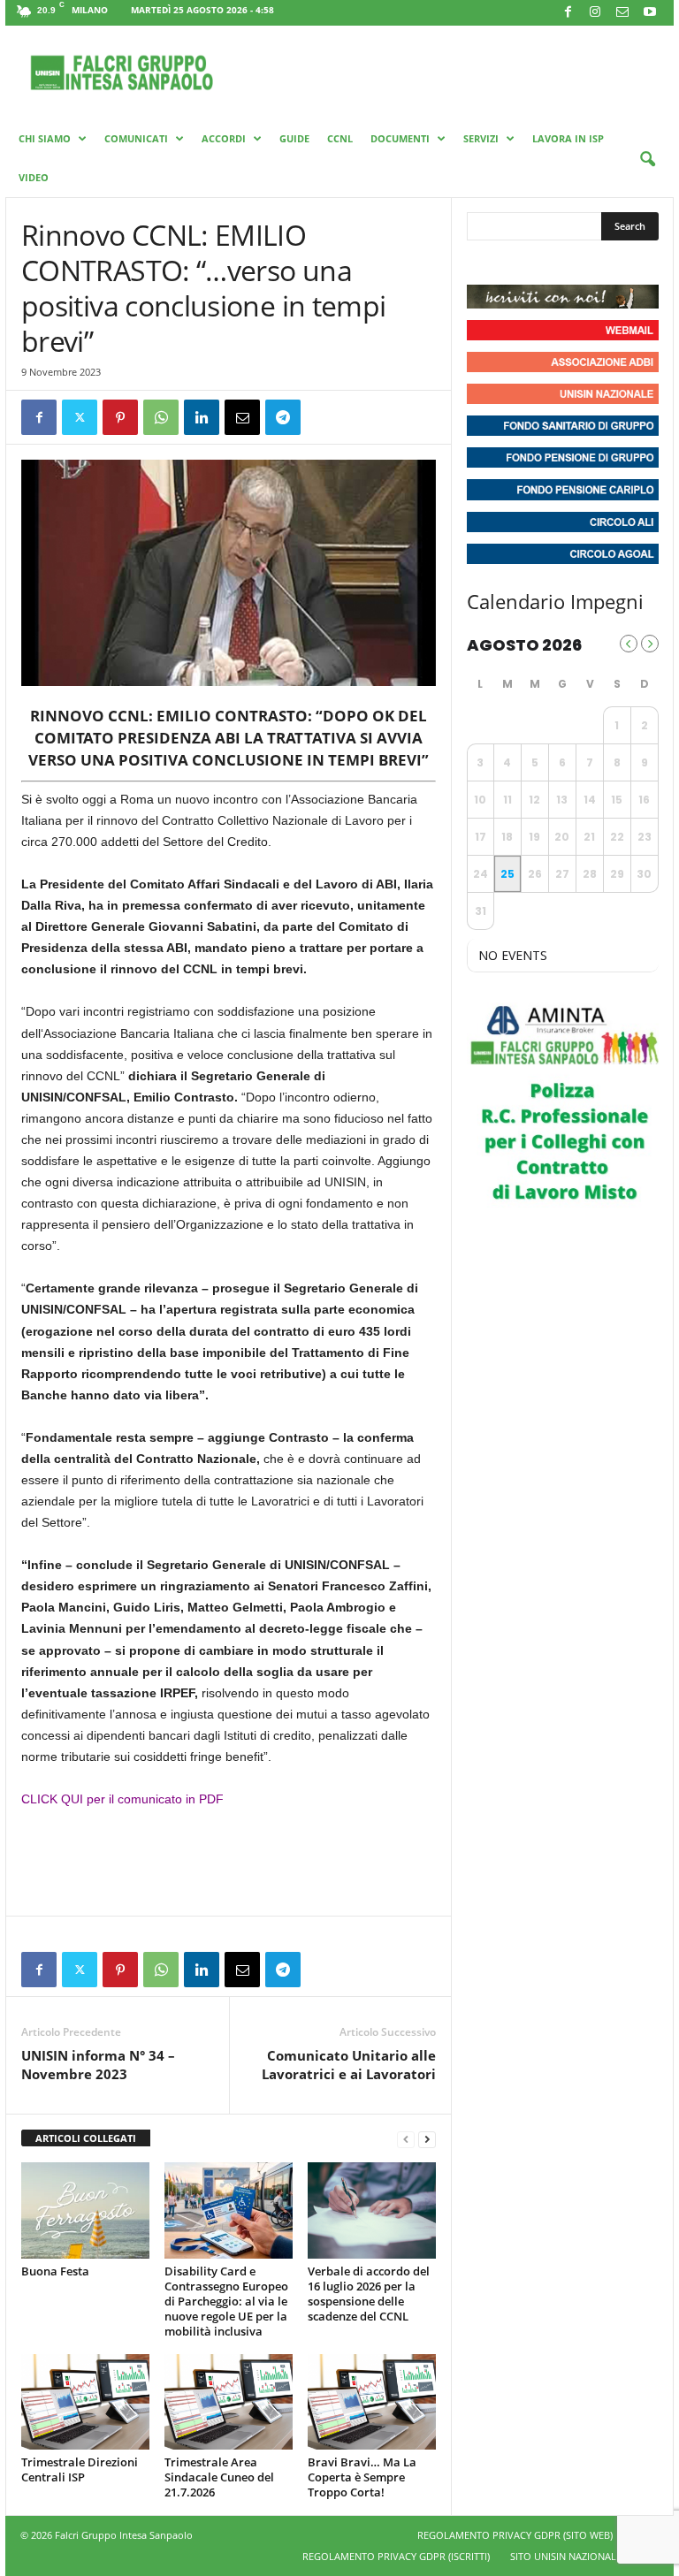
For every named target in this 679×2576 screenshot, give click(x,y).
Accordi (224, 138)
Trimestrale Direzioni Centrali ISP (80, 2469)
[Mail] (622, 13)
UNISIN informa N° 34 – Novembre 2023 (98, 2065)
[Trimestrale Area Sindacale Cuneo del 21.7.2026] (229, 2402)
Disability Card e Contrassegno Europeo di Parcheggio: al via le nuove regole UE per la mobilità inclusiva (226, 2301)
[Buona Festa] (85, 2210)
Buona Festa (55, 2271)
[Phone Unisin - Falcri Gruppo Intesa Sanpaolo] (578, 263)
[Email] (242, 417)
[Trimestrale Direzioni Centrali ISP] (85, 2402)
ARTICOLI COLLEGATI (86, 2138)
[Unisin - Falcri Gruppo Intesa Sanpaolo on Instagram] (515, 263)
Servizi (481, 138)
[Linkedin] (202, 417)
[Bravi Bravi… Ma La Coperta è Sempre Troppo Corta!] (372, 2402)
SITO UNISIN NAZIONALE (566, 2556)
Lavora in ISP (568, 138)
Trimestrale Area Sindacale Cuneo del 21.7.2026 (219, 2477)
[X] (80, 417)
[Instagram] (595, 13)
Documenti (400, 138)
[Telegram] (283, 417)
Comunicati (136, 138)
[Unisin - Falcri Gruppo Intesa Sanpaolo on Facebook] (483, 263)
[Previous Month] (629, 644)
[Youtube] (650, 13)
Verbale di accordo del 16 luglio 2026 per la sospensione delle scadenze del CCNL (369, 2294)
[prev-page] (406, 2139)
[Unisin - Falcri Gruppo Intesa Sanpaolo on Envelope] (611, 263)
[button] (647, 160)
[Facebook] (568, 13)
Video (34, 177)
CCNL (340, 138)
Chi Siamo (45, 138)
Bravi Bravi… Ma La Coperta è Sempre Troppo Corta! (362, 2477)
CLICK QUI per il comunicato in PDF (122, 1799)
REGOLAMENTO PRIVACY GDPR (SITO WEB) (515, 2535)
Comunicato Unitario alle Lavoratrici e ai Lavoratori (349, 2065)
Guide (294, 138)
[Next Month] (650, 644)
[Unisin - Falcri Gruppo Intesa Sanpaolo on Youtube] (546, 263)
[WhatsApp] (161, 417)
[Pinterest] (120, 417)
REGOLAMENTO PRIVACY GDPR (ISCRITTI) (396, 2556)
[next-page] (427, 2139)
